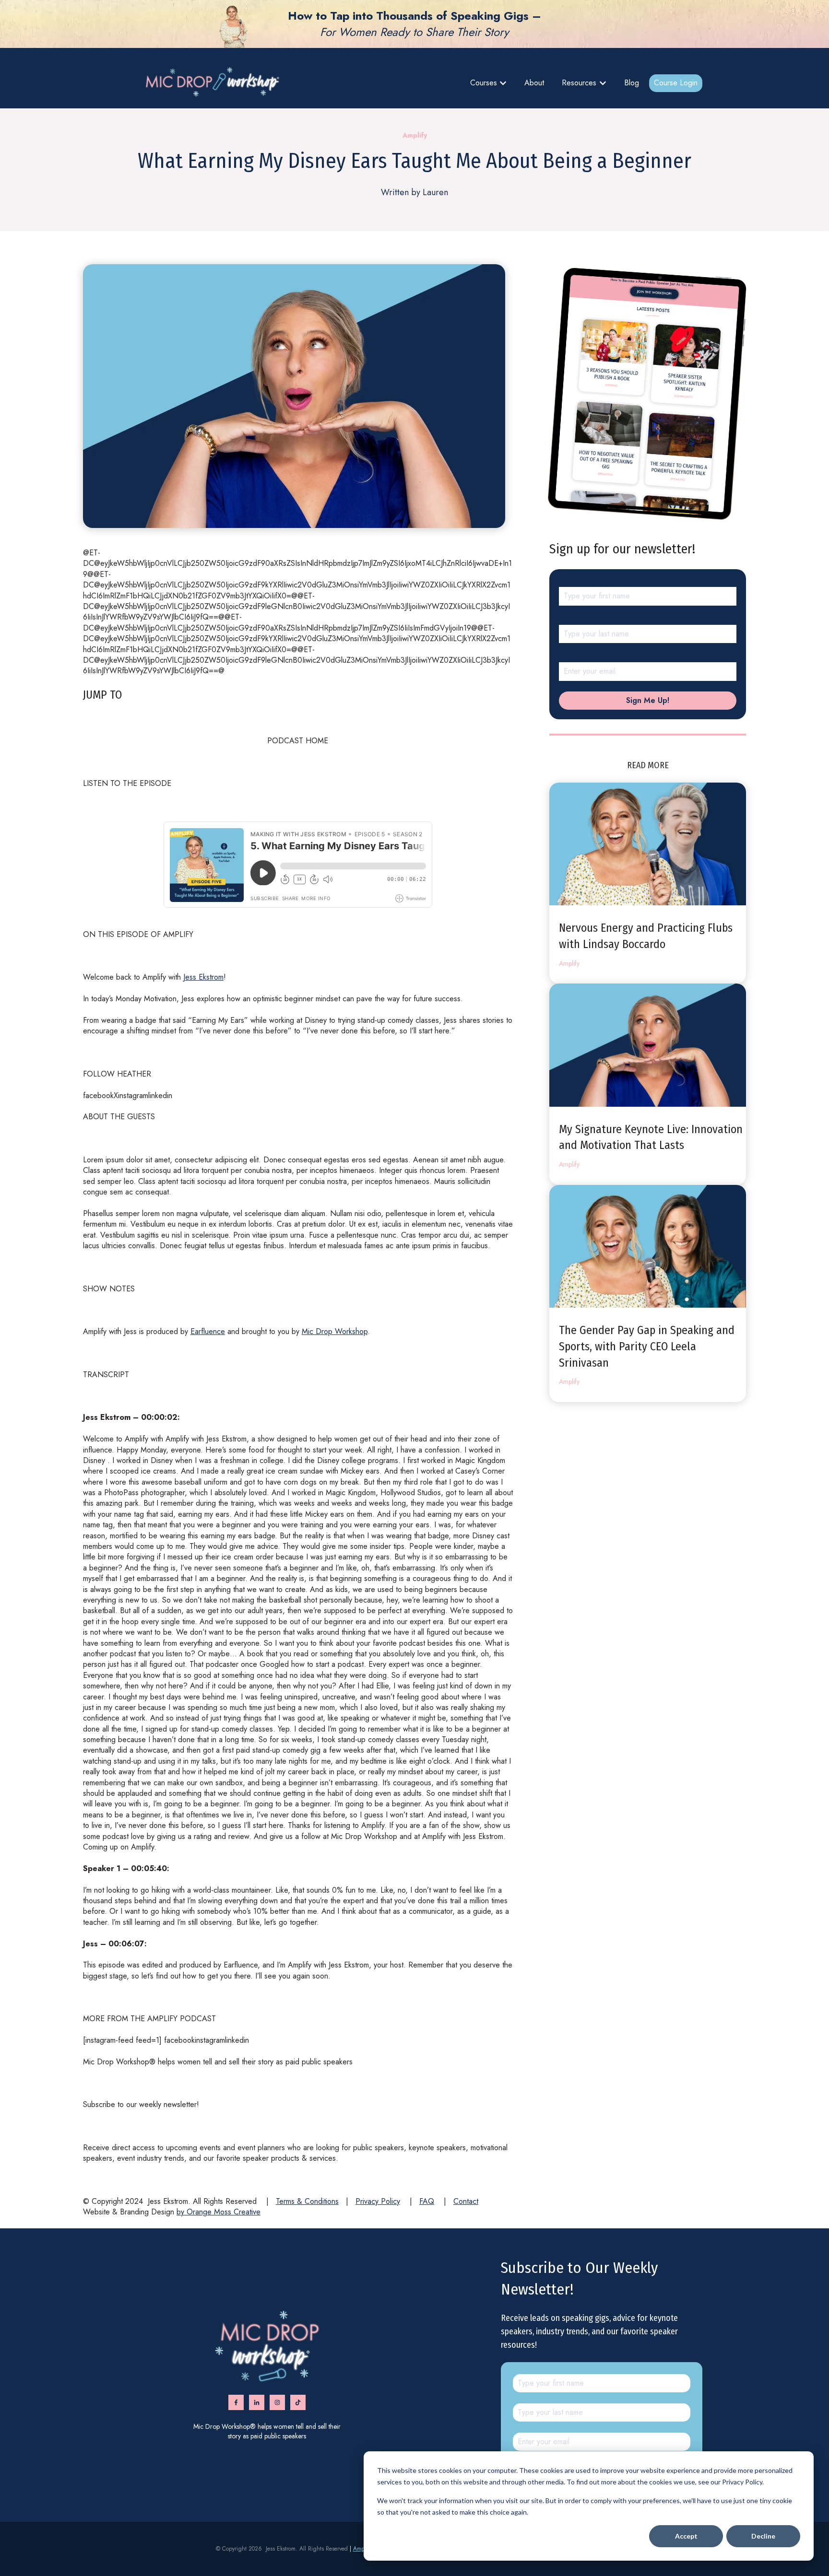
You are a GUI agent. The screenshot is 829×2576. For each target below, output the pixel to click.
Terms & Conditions (307, 2201)
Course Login (676, 83)
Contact (466, 2201)
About (534, 83)
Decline (763, 2536)
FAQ (427, 2201)
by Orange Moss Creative (219, 2212)
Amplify (569, 963)
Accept (686, 2536)
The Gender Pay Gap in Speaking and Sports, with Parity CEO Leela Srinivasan (647, 1346)
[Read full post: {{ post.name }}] (648, 844)
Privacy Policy (378, 2201)
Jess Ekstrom (203, 977)
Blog (632, 83)
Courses (484, 83)
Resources (579, 83)
